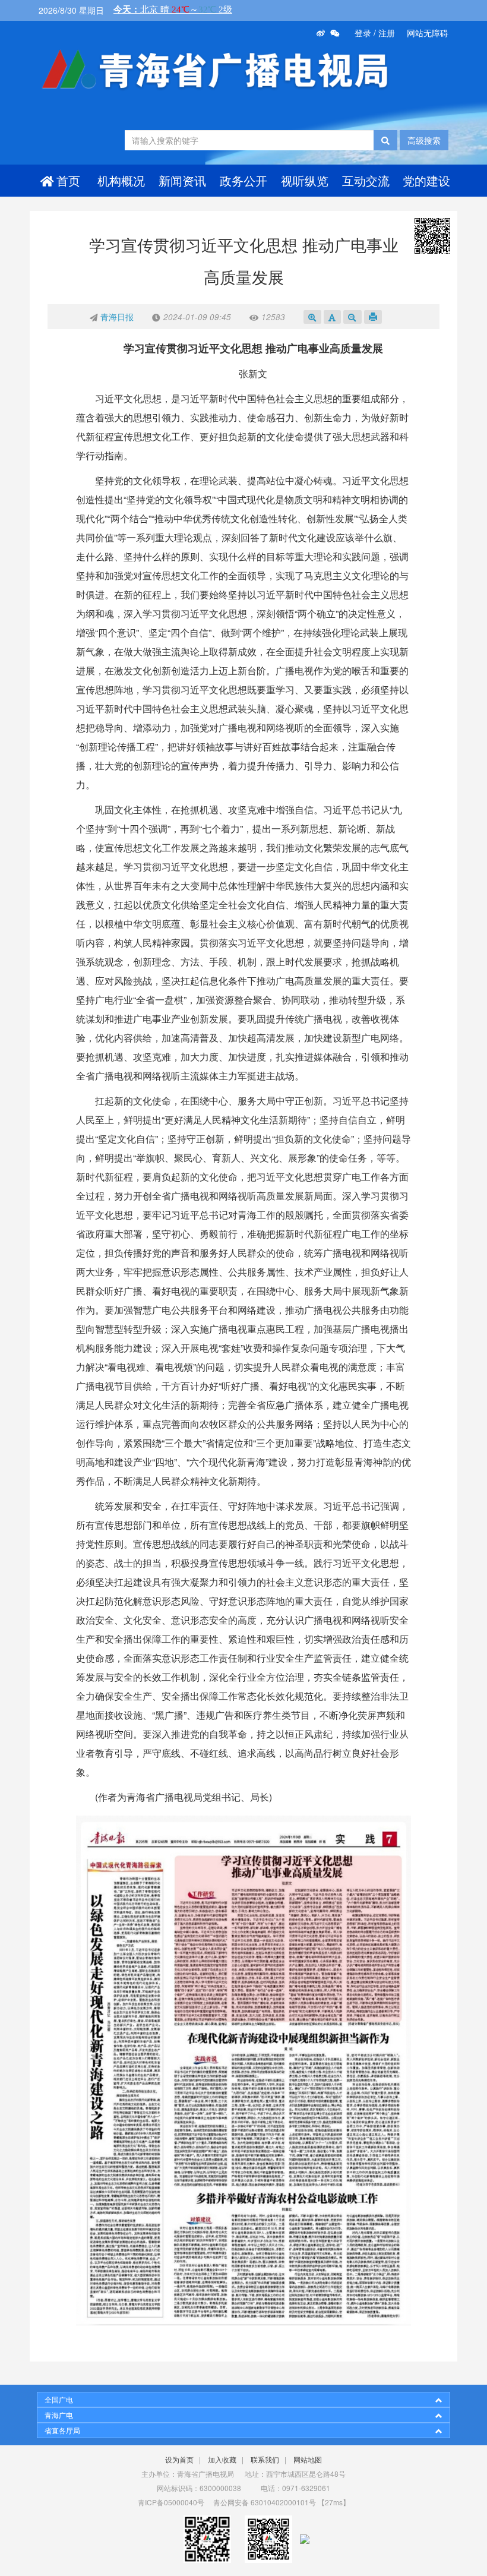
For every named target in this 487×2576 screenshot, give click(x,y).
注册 (387, 33)
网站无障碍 (428, 33)
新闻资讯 (182, 180)
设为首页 (179, 2459)
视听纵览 (305, 180)
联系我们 (265, 2459)
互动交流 (366, 180)
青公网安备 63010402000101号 (265, 2502)
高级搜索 (424, 140)
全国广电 (59, 2399)
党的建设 (426, 180)
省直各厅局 (62, 2430)
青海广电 (59, 2415)
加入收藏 (222, 2459)
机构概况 (121, 180)
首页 (68, 180)
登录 (363, 33)
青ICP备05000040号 (171, 2502)
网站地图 (308, 2459)
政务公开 (243, 180)
